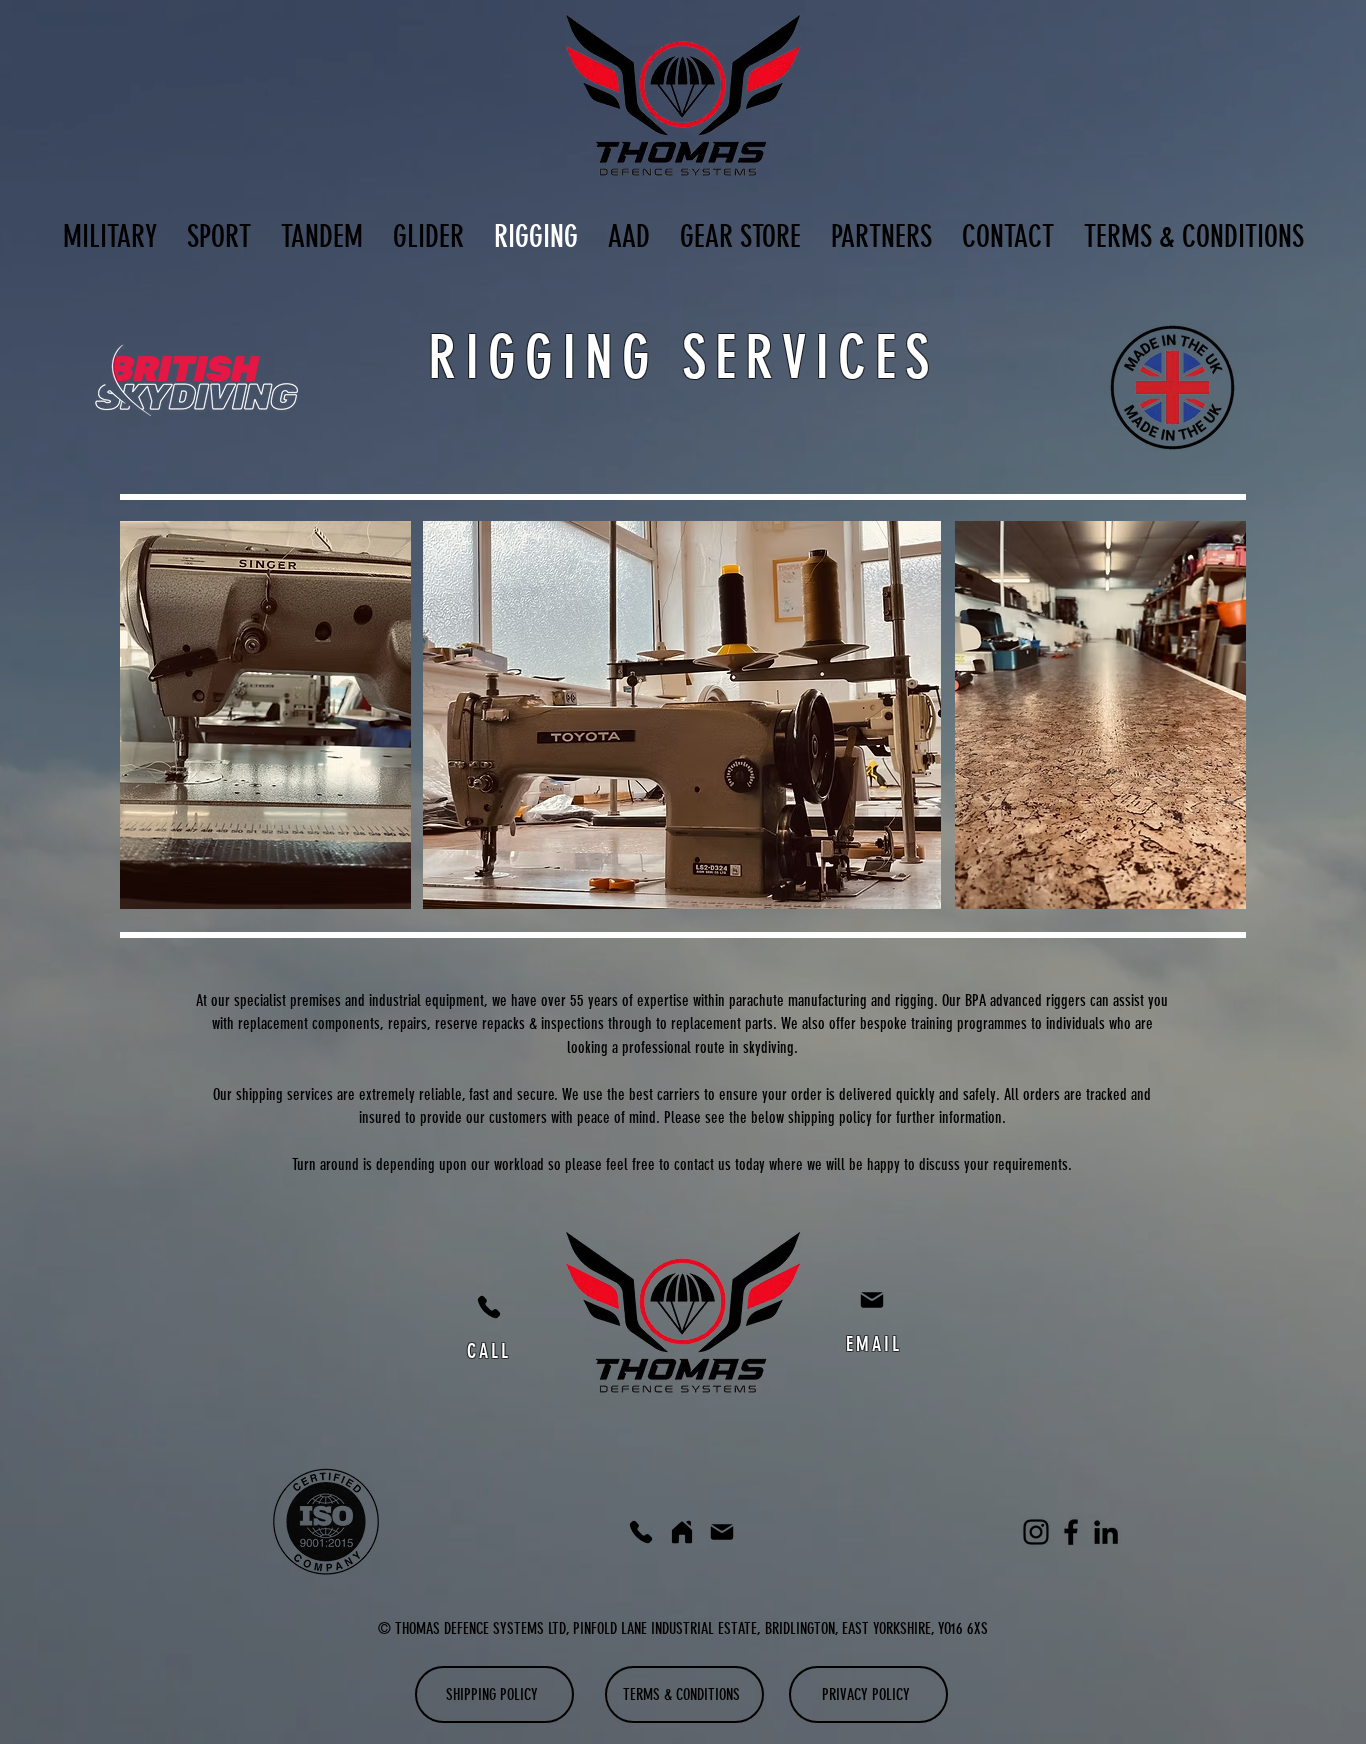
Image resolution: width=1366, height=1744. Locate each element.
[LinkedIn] (1106, 1532)
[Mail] (872, 1299)
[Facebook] (1071, 1532)
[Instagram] (1036, 1532)
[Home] (682, 1532)
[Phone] (489, 1306)
